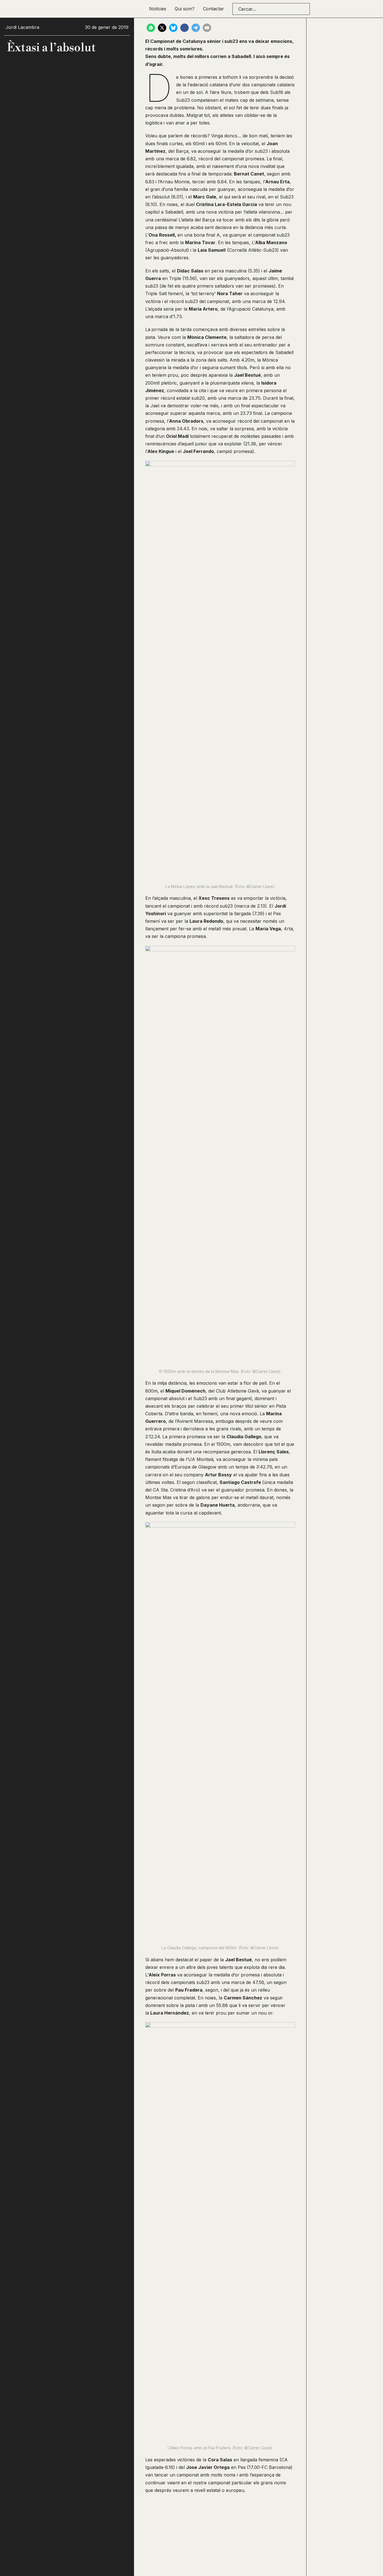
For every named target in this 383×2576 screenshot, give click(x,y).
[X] (162, 28)
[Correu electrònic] (207, 28)
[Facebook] (184, 28)
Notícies (158, 9)
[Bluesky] (173, 28)
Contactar (214, 9)
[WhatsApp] (151, 28)
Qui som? (185, 9)
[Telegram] (196, 28)
